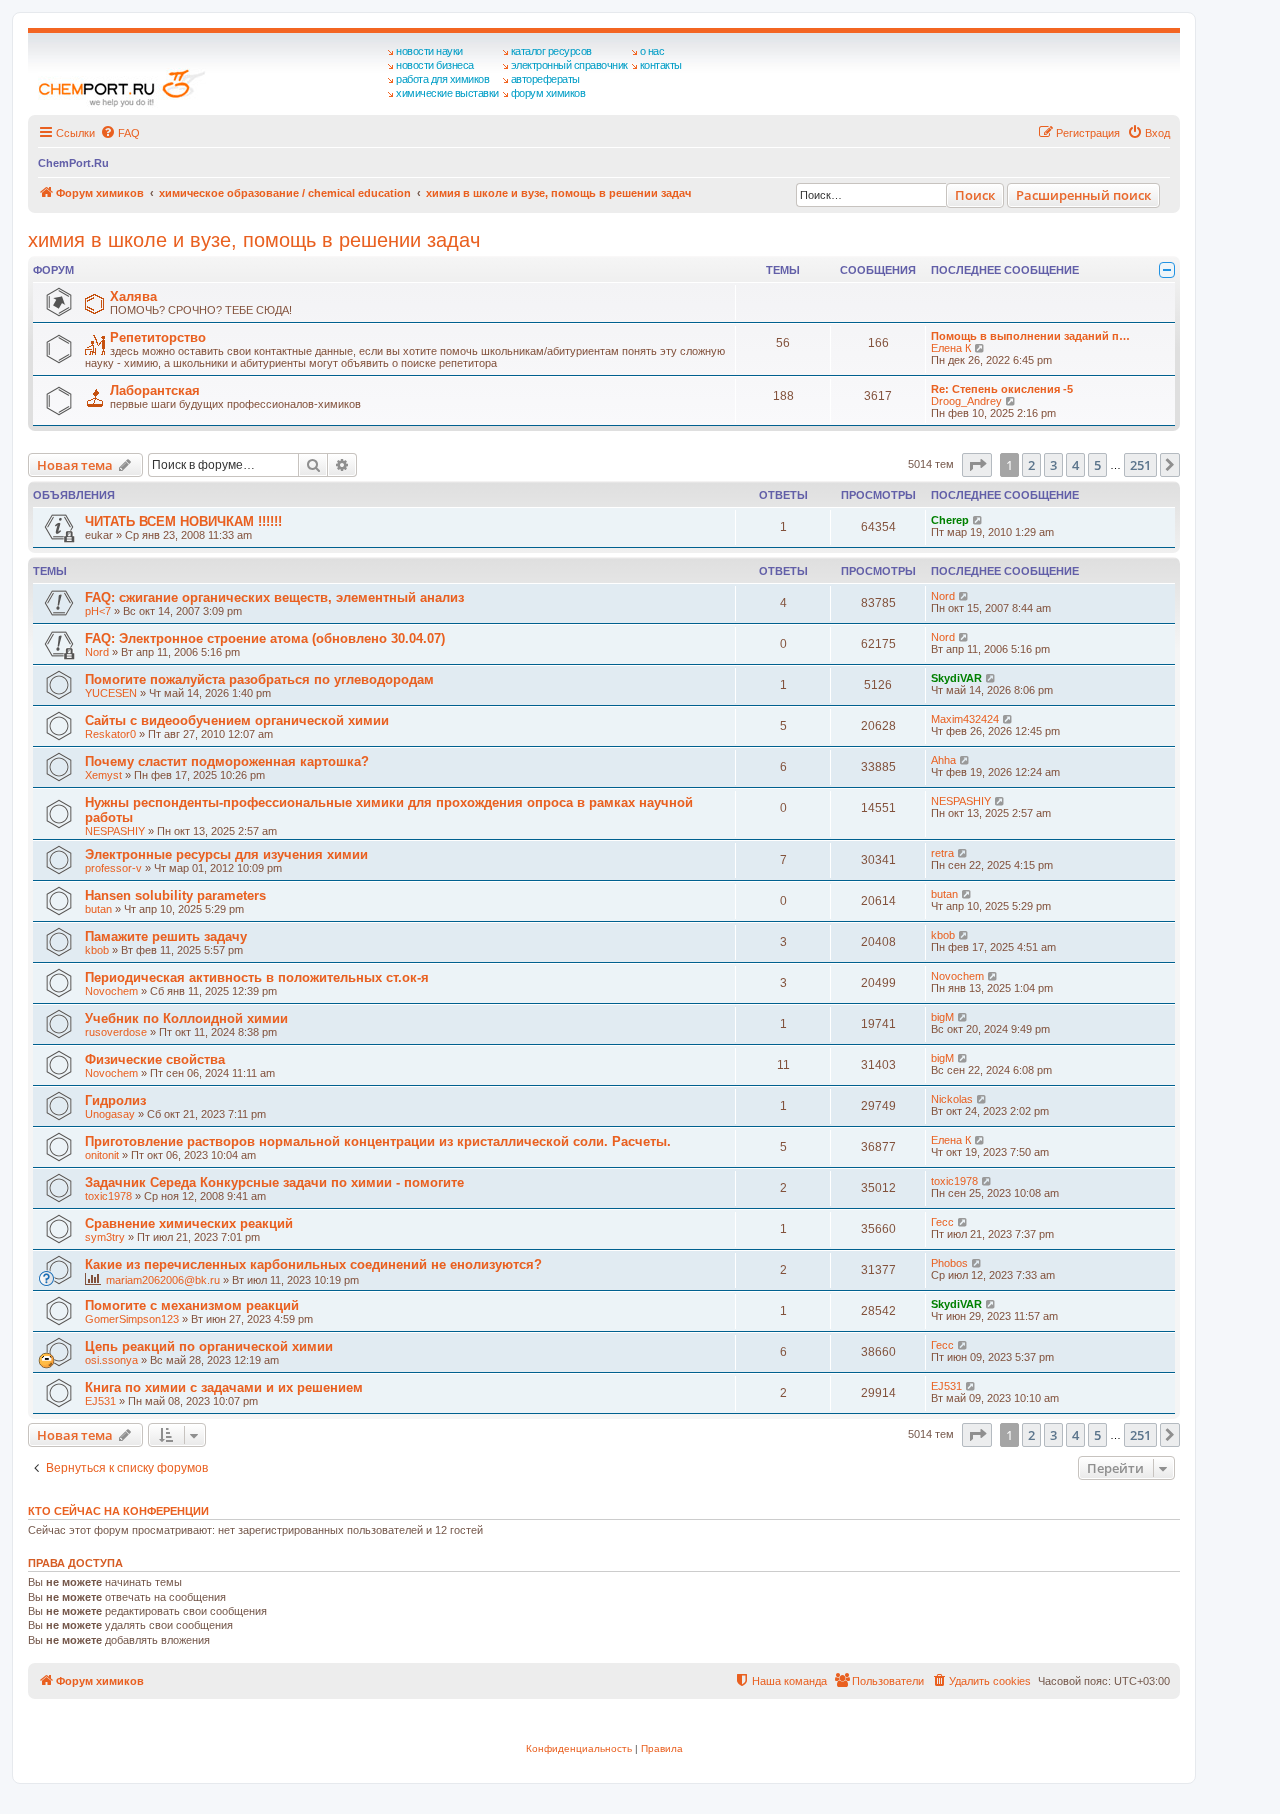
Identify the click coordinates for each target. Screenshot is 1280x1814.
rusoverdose (116, 1032)
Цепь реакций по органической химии (209, 1346)
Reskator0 (110, 734)
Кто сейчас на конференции (118, 1511)
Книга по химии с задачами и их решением (224, 1387)
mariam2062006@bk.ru (163, 1280)
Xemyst (103, 775)
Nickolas (952, 1099)
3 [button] (1053, 465)
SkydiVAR (956, 678)
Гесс (942, 1222)
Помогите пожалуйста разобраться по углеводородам (259, 679)
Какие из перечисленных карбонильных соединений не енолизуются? (313, 1264)
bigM (942, 1017)
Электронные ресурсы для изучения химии (226, 854)
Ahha (943, 760)
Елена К (951, 348)
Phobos (949, 1263)
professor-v (113, 868)
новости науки (429, 51)
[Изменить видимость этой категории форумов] (1167, 270)
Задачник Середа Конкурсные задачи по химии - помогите (274, 1182)
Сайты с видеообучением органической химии (237, 720)
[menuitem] (120, 133)
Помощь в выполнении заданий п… (1030, 336)
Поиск (975, 195)
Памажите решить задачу (166, 936)
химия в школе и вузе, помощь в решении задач (254, 240)
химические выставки (447, 93)
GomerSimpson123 (132, 1319)
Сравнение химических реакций (189, 1223)
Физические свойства (155, 1059)
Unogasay (110, 1114)
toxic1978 (108, 1196)
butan (98, 909)
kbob (97, 950)
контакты (661, 65)
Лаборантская (155, 390)
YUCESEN (111, 693)
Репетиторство (158, 337)
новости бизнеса (435, 65)
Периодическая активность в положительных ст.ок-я (257, 977)
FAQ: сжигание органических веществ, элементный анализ (274, 597)
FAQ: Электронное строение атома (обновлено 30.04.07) (265, 638)
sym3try (105, 1237)
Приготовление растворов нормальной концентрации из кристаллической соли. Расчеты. (378, 1141)
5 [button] (1097, 465)
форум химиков (548, 93)
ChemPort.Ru (73, 163)
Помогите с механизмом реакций (192, 1305)
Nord (943, 596)
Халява (133, 296)
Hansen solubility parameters (175, 895)
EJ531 (100, 1401)
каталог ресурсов (551, 51)
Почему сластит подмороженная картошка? (227, 761)
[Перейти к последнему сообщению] (978, 520)
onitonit (102, 1155)
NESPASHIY (115, 831)
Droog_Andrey (966, 401)
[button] (977, 465)
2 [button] (1031, 465)
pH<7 (98, 611)
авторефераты (545, 79)
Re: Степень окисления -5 (1002, 389)
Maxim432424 (965, 719)
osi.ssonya (111, 1360)
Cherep (950, 520)
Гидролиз (115, 1100)
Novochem (111, 991)
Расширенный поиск (1083, 195)
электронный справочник (569, 65)
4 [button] (1075, 465)
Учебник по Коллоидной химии (186, 1018)
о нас (652, 51)
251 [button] (1140, 465)
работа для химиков (442, 79)
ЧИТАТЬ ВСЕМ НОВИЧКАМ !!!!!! (183, 521)
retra (942, 853)
